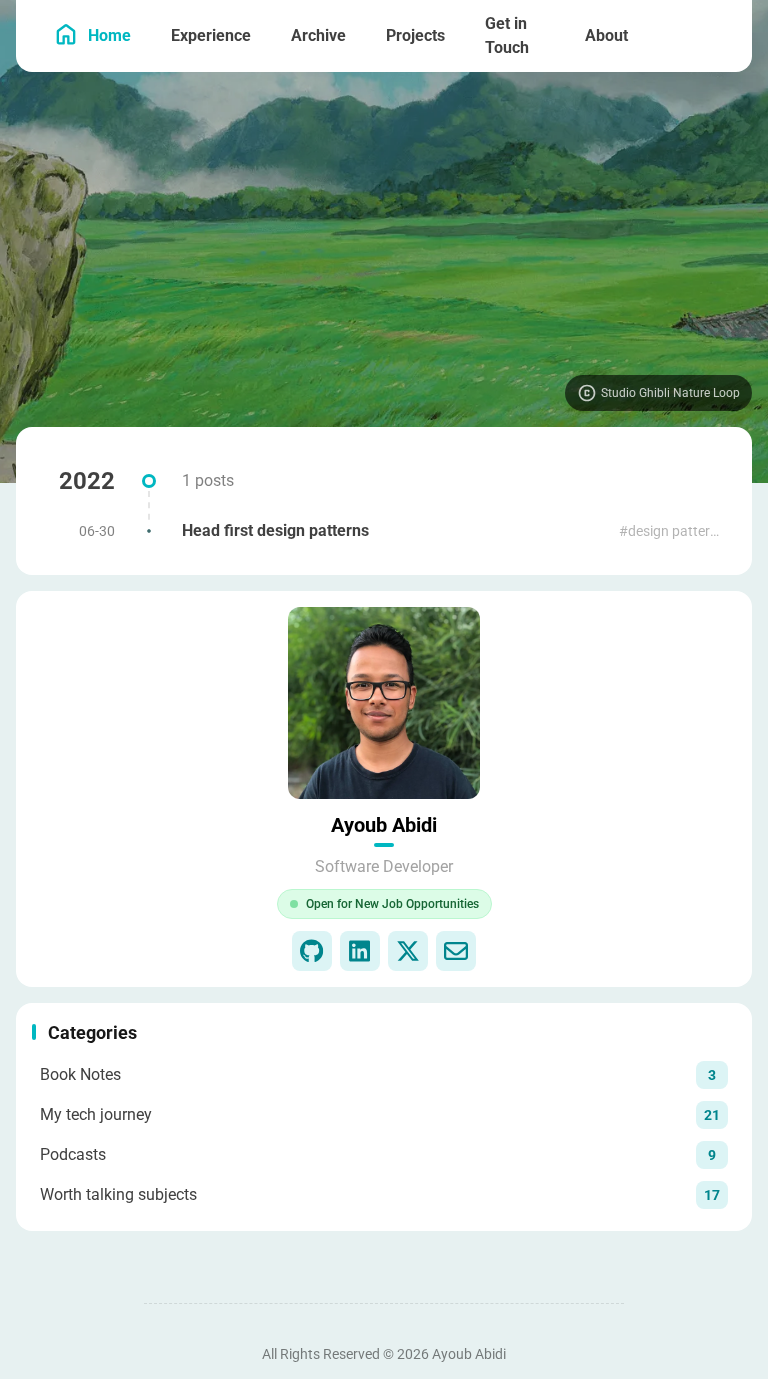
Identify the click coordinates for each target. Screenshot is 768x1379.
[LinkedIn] (360, 951)
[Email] (456, 951)
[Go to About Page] (384, 703)
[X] (408, 951)
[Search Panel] (670, 36)
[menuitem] (714, 36)
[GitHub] (312, 951)
